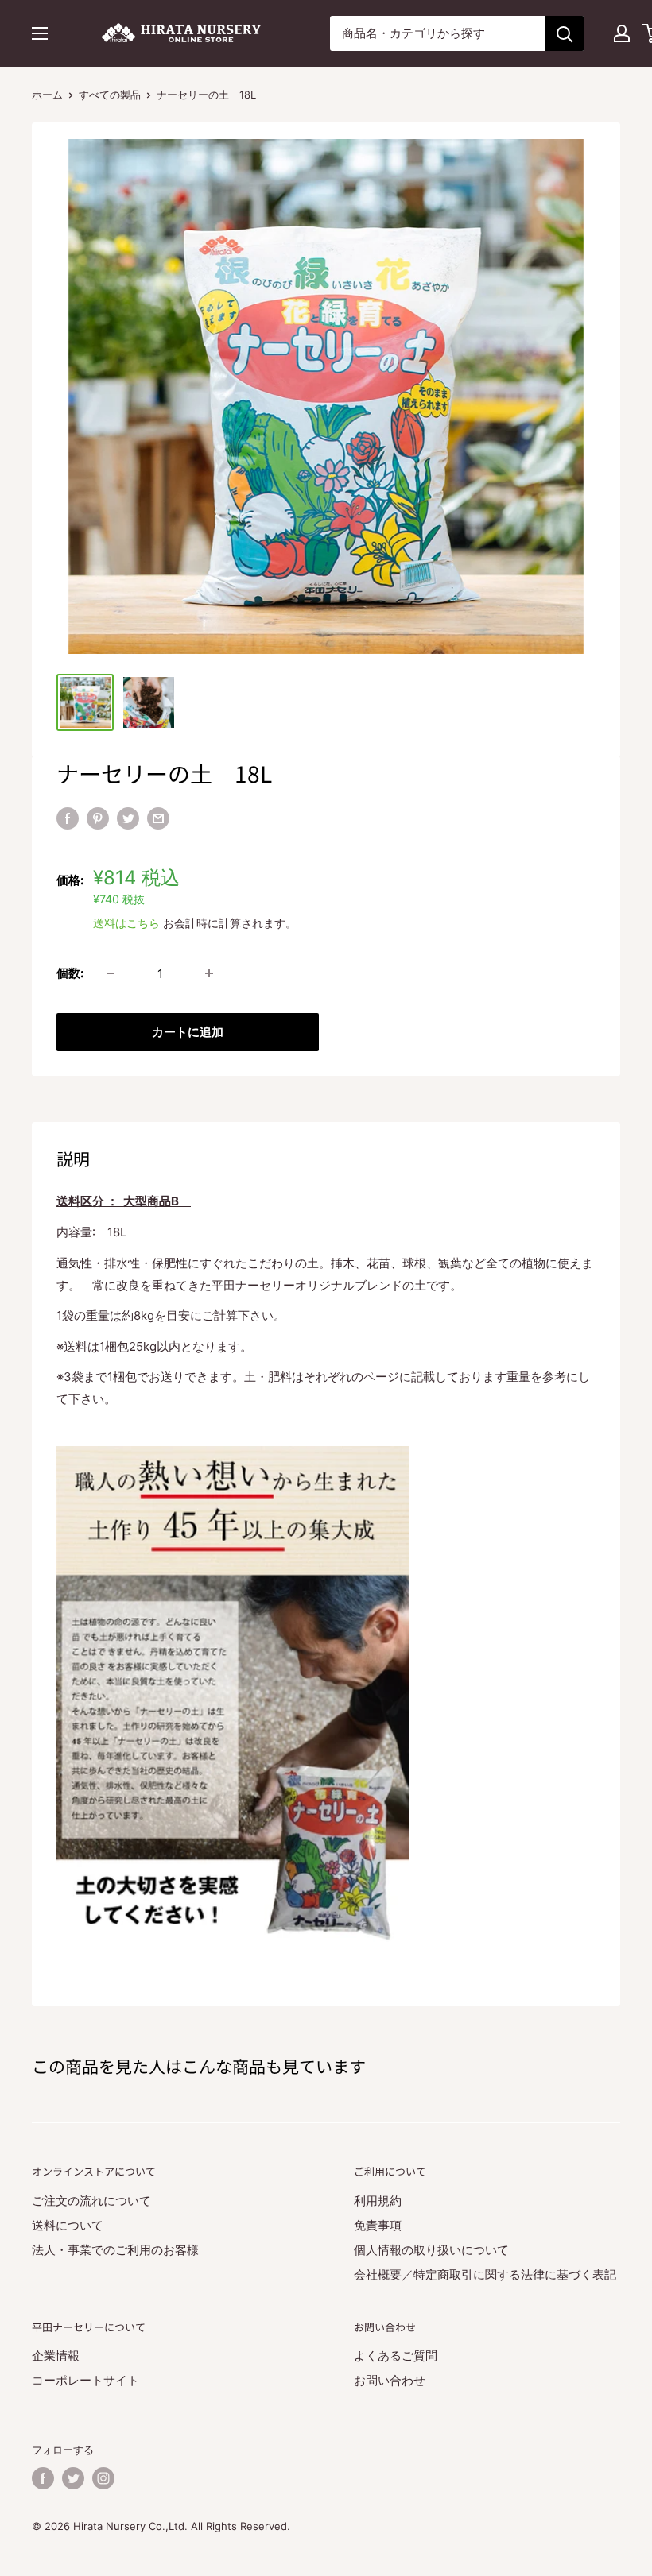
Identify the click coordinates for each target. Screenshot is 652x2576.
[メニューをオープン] (40, 33)
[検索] (565, 33)
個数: (70, 973)
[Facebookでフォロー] (43, 2478)
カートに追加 (188, 1032)
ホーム (47, 95)
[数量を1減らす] (111, 973)
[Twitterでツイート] (128, 818)
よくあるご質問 (396, 2356)
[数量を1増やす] (209, 973)
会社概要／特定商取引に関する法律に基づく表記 (485, 2274)
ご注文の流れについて (91, 2201)
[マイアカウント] (622, 33)
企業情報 (56, 2356)
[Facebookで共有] (68, 818)
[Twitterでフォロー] (73, 2478)
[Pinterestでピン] (98, 818)
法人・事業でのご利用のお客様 (115, 2250)
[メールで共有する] (158, 818)
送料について (68, 2225)
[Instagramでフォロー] (103, 2478)
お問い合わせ (390, 2380)
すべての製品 (110, 95)
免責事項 (378, 2225)
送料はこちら (126, 923)
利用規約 (378, 2201)
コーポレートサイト (85, 2380)
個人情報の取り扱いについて (431, 2250)
